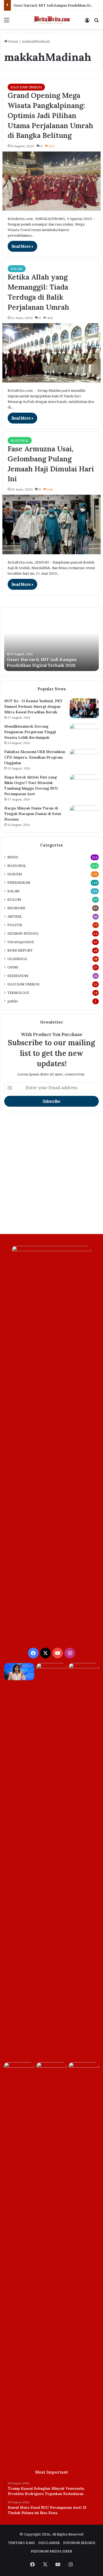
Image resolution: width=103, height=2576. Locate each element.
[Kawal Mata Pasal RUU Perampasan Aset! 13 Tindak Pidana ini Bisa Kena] (52, 1672)
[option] (51, 642)
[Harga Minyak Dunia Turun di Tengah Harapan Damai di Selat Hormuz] (84, 815)
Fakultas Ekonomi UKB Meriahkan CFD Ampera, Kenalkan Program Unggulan (35, 757)
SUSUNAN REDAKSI (79, 2543)
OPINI (13, 967)
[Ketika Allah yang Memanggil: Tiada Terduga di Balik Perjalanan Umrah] (51, 353)
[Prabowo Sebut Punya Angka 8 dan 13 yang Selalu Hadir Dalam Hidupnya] (84, 2071)
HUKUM (15, 874)
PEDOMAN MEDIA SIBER (51, 2551)
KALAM (17, 269)
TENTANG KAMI (21, 2543)
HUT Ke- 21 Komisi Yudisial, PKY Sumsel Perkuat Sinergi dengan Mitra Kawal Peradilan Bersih (33, 706)
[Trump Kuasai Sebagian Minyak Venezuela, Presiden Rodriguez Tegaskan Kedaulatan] (19, 1672)
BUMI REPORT (20, 950)
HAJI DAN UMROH (26, 87)
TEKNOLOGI (18, 993)
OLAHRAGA (17, 959)
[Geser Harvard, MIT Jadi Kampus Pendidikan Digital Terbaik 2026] (84, 1862)
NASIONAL (20, 440)
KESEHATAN (18, 976)
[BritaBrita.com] (51, 20)
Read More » (22, 246)
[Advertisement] (51, 1174)
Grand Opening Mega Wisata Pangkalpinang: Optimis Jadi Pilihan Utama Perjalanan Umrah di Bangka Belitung (50, 115)
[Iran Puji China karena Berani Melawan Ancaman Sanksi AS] (19, 2071)
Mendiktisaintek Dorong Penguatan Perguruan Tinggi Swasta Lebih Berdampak (30, 732)
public (13, 1001)
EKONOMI (16, 908)
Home (13, 41)
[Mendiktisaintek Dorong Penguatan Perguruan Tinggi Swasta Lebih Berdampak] (84, 734)
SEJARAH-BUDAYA (23, 933)
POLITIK (15, 925)
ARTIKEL (15, 916)
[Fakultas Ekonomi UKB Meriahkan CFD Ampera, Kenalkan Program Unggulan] (84, 759)
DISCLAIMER (49, 2543)
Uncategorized (20, 942)
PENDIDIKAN (19, 882)
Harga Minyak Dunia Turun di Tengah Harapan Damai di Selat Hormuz (33, 814)
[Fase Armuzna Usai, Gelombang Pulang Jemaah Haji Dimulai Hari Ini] (51, 524)
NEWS (13, 857)
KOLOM (14, 899)
